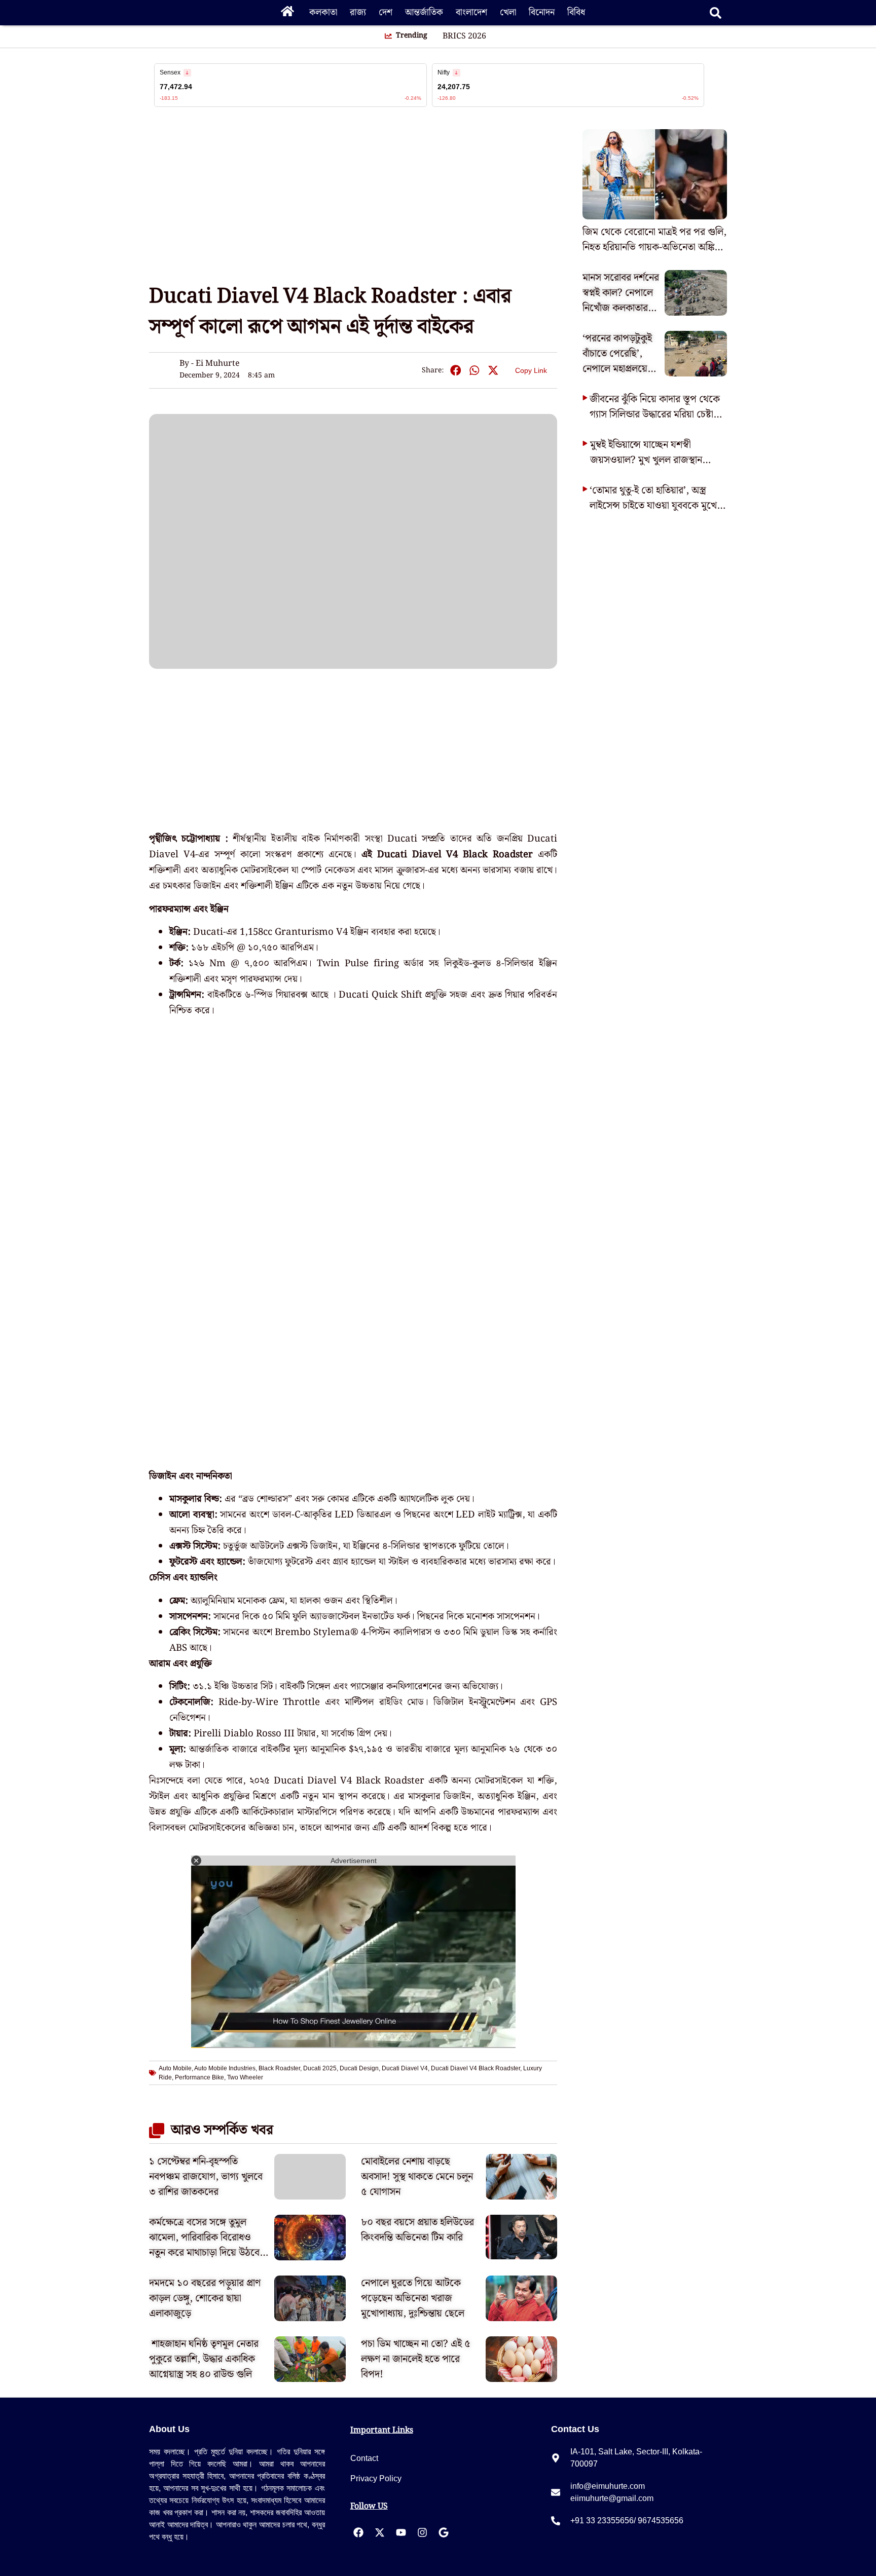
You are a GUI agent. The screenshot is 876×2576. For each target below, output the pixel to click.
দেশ (386, 12)
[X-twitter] (380, 2532)
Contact (364, 2458)
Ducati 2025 (320, 2068)
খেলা (508, 12)
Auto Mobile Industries (225, 2068)
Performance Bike (199, 2077)
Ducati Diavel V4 (405, 2068)
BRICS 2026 (464, 36)
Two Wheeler (245, 2077)
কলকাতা (323, 12)
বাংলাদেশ (471, 12)
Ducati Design (359, 2068)
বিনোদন (542, 12)
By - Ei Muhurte (210, 364)
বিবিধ (576, 12)
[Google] (444, 2532)
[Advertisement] (41, 182)
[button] (455, 371)
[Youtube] (401, 2532)
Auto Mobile (175, 2068)
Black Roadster (279, 2068)
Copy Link (531, 369)
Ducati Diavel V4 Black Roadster (476, 2068)
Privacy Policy (376, 2478)
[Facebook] (358, 2532)
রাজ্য (358, 12)
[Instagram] (422, 2532)
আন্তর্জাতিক (424, 12)
